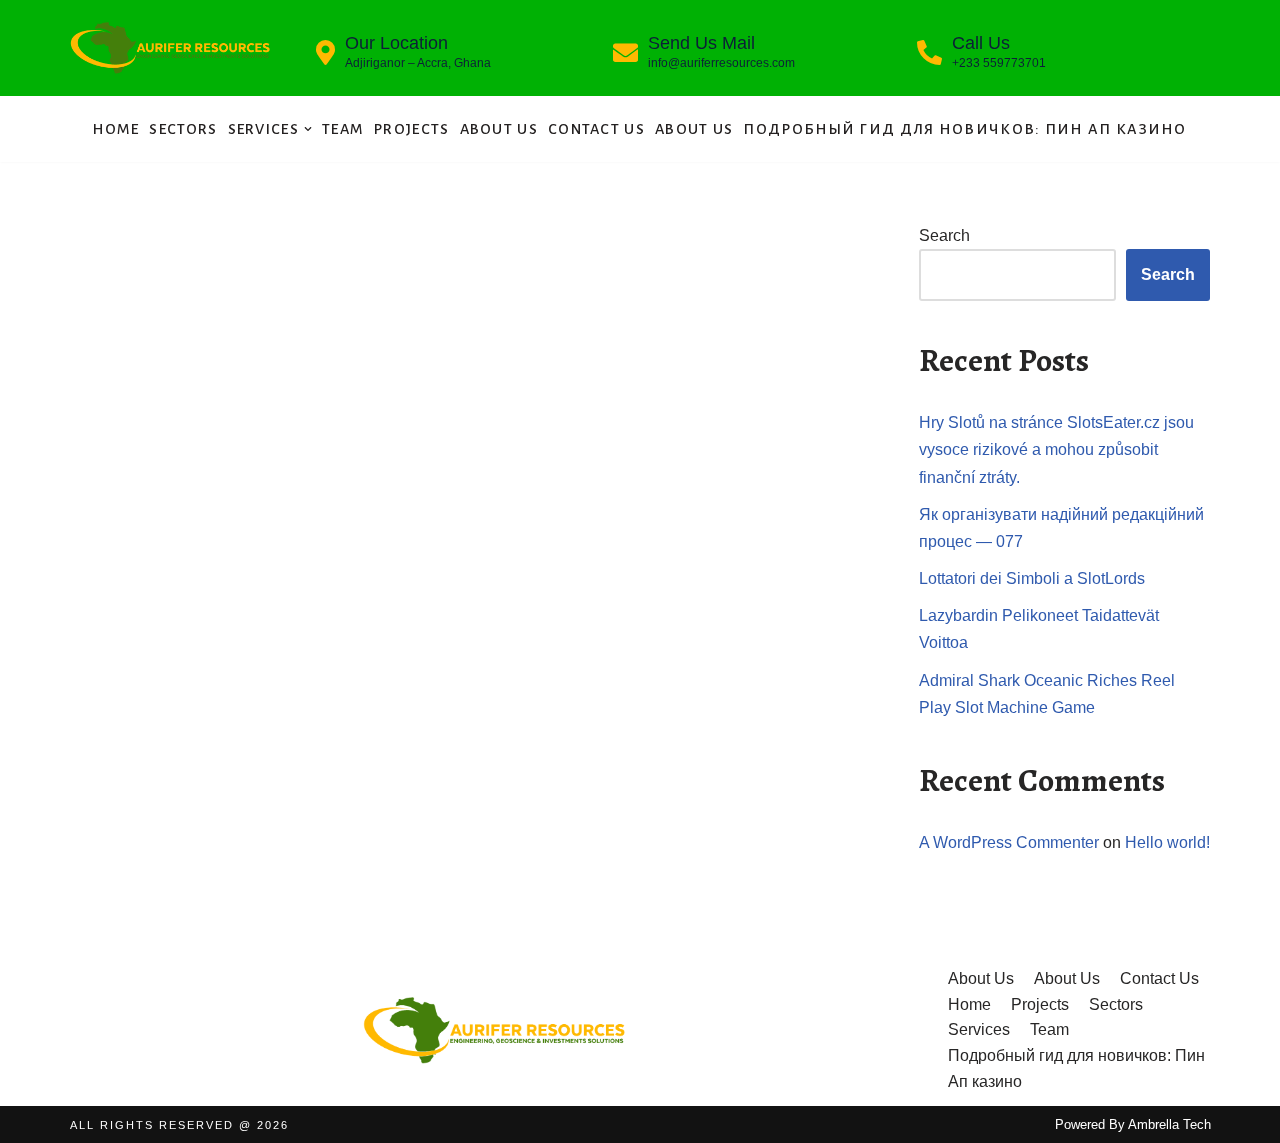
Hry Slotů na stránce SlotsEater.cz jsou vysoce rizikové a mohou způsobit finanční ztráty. (1056, 449)
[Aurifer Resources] (170, 47)
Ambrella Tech (1169, 1124)
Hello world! (1167, 842)
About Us (499, 129)
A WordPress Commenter (1009, 842)
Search (944, 235)
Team (343, 129)
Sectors (183, 129)
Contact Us (596, 129)
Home (116, 129)
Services (979, 1029)
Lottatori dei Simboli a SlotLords (1032, 578)
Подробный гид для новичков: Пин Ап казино (964, 129)
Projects (411, 129)
